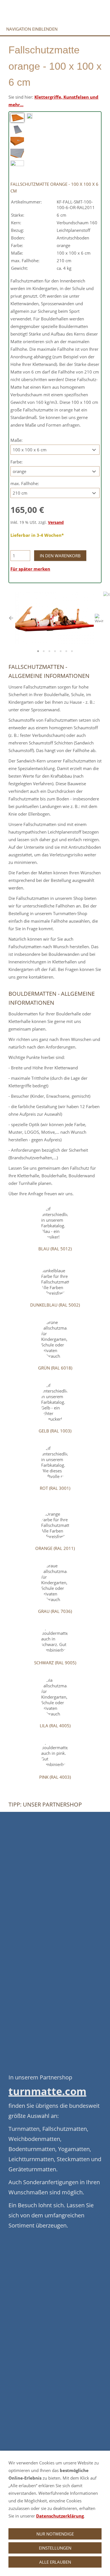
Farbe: (16, 462)
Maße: (16, 440)
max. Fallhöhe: (25, 483)
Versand (56, 522)
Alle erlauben (55, 2562)
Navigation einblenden (32, 29)
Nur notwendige (55, 2534)
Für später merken (30, 569)
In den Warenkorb (60, 556)
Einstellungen (55, 2548)
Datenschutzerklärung (60, 2516)
